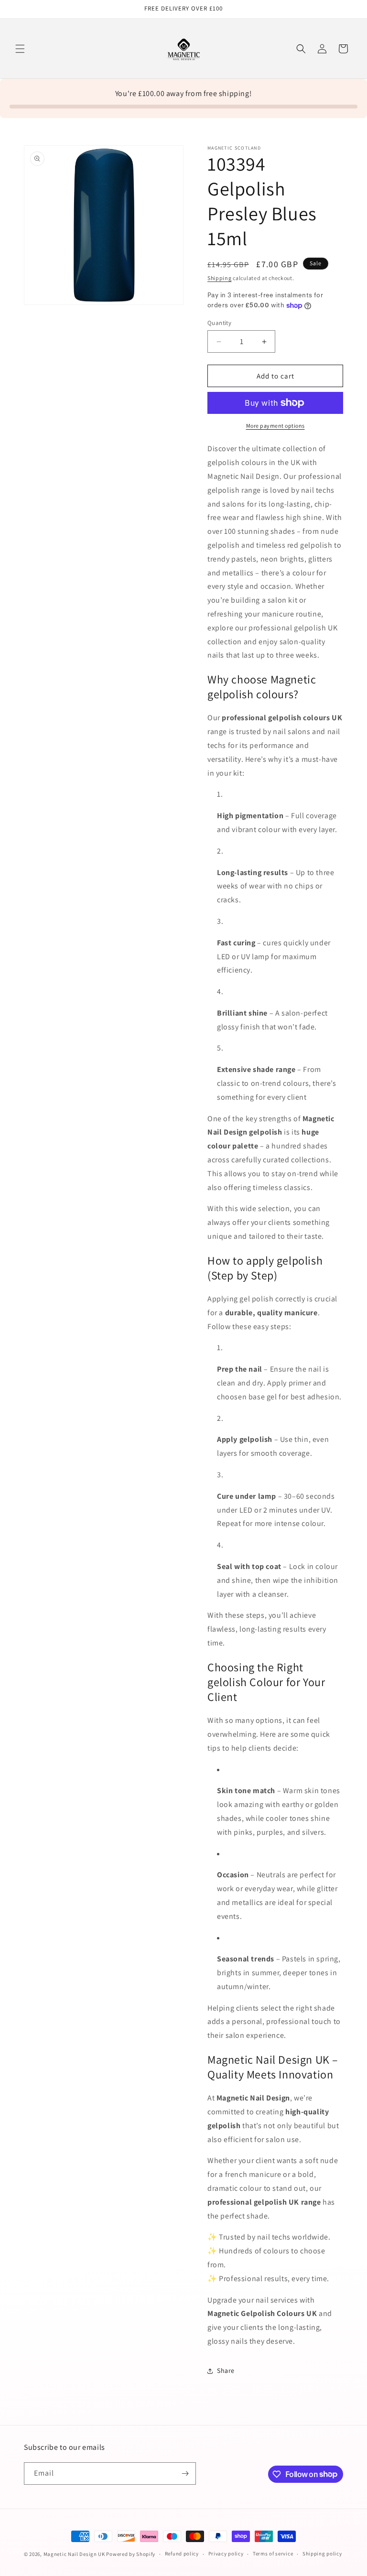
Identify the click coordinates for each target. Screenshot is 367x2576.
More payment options (275, 426)
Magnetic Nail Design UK (75, 2554)
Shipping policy (322, 2554)
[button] (20, 49)
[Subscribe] (185, 2473)
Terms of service (273, 2554)
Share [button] (226, 2370)
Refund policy (182, 2554)
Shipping (220, 278)
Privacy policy (226, 2554)
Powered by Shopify (131, 2554)
